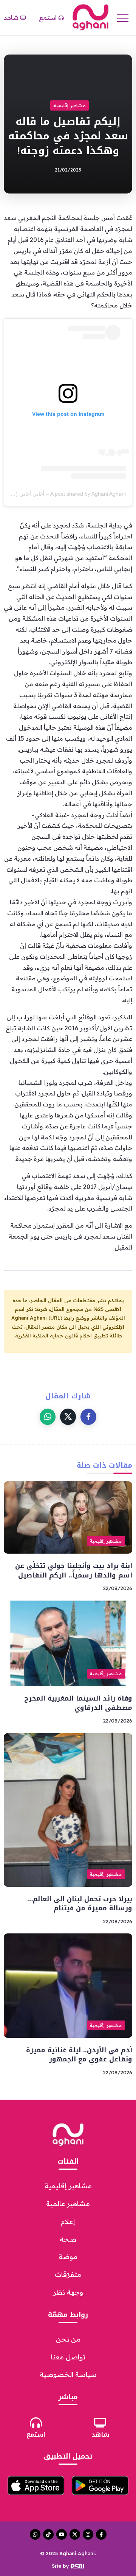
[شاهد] (100, 2423)
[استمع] (36, 2423)
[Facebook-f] (101, 2534)
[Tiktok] (48, 2534)
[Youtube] (62, 2534)
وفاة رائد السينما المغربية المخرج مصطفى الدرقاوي (78, 1703)
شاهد (100, 2435)
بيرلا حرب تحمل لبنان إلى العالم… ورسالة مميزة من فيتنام (80, 1904)
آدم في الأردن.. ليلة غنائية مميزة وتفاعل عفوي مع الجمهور (79, 2055)
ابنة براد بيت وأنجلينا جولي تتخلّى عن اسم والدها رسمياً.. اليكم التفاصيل (74, 1570)
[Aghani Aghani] (90, 17)
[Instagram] (88, 2534)
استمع (36, 2435)
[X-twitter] (75, 2534)
